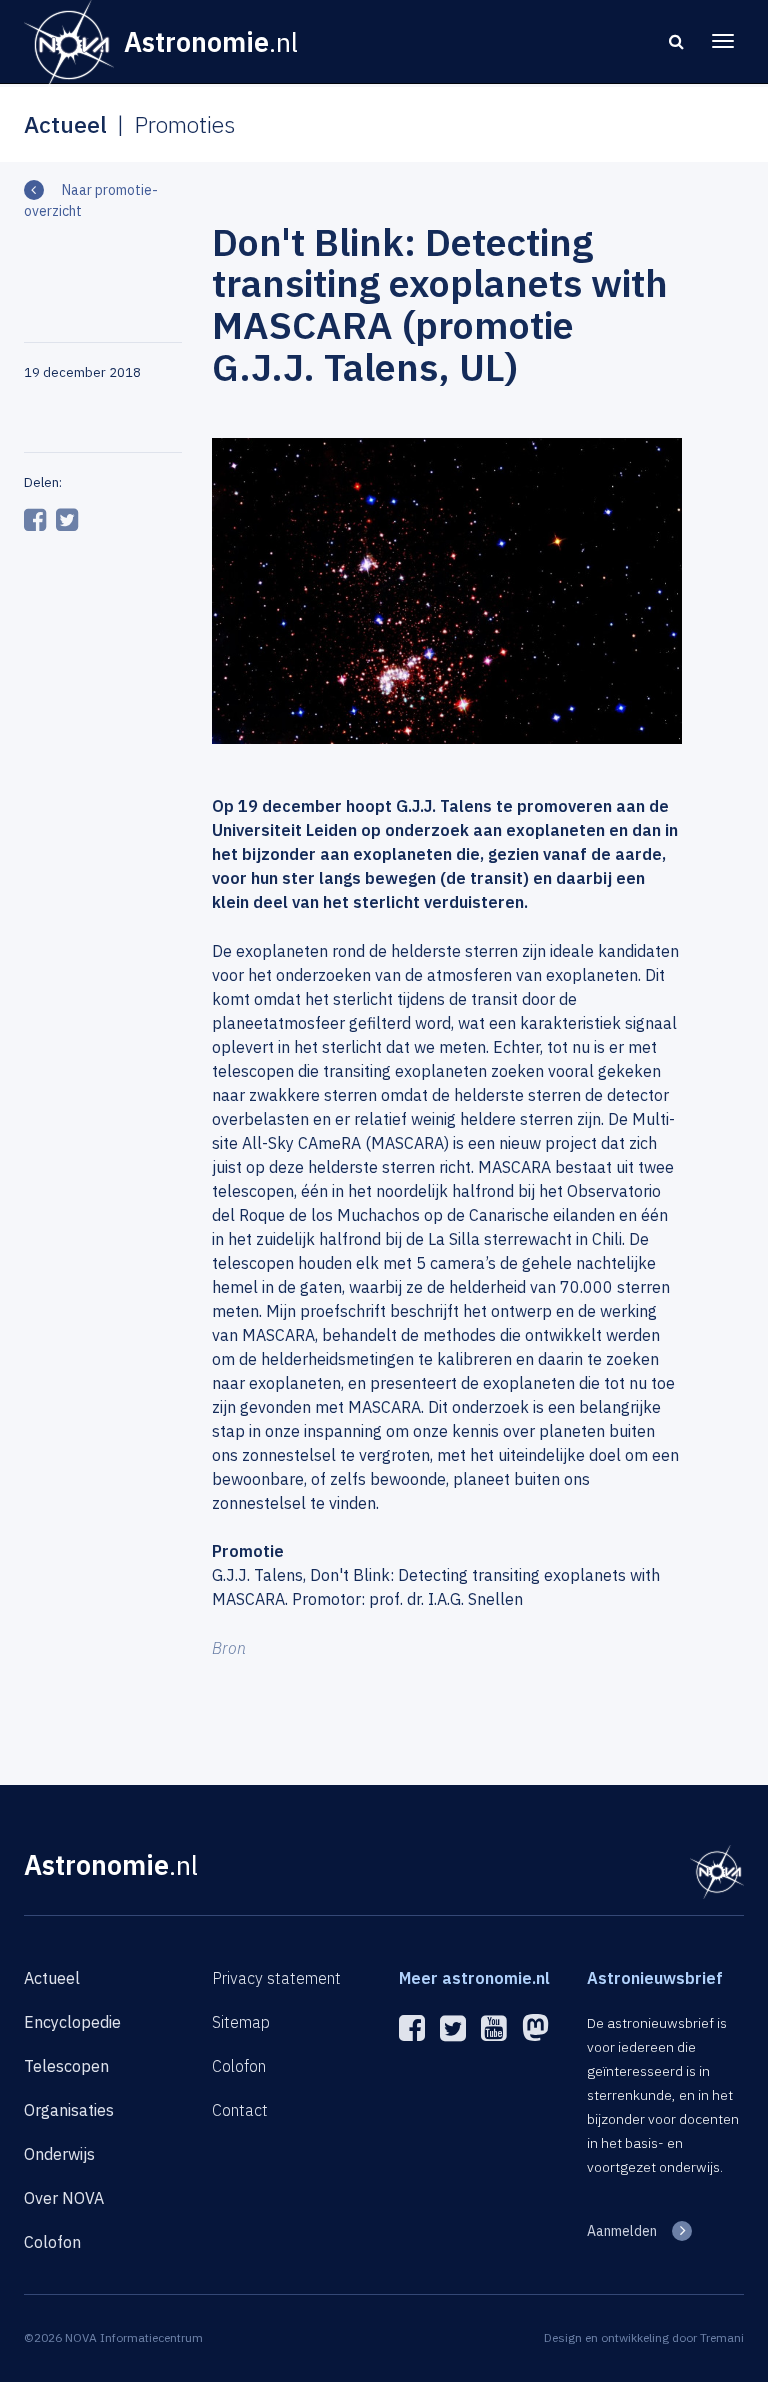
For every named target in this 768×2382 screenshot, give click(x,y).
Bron (229, 1648)
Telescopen (66, 2066)
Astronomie (111, 1864)
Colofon (52, 2242)
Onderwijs (59, 2154)
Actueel (52, 1978)
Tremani (722, 2337)
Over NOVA (64, 2198)
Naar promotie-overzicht (91, 200)
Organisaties (69, 2110)
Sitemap (241, 2022)
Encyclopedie (72, 2022)
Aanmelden (622, 2231)
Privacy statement (276, 1978)
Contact (240, 2110)
